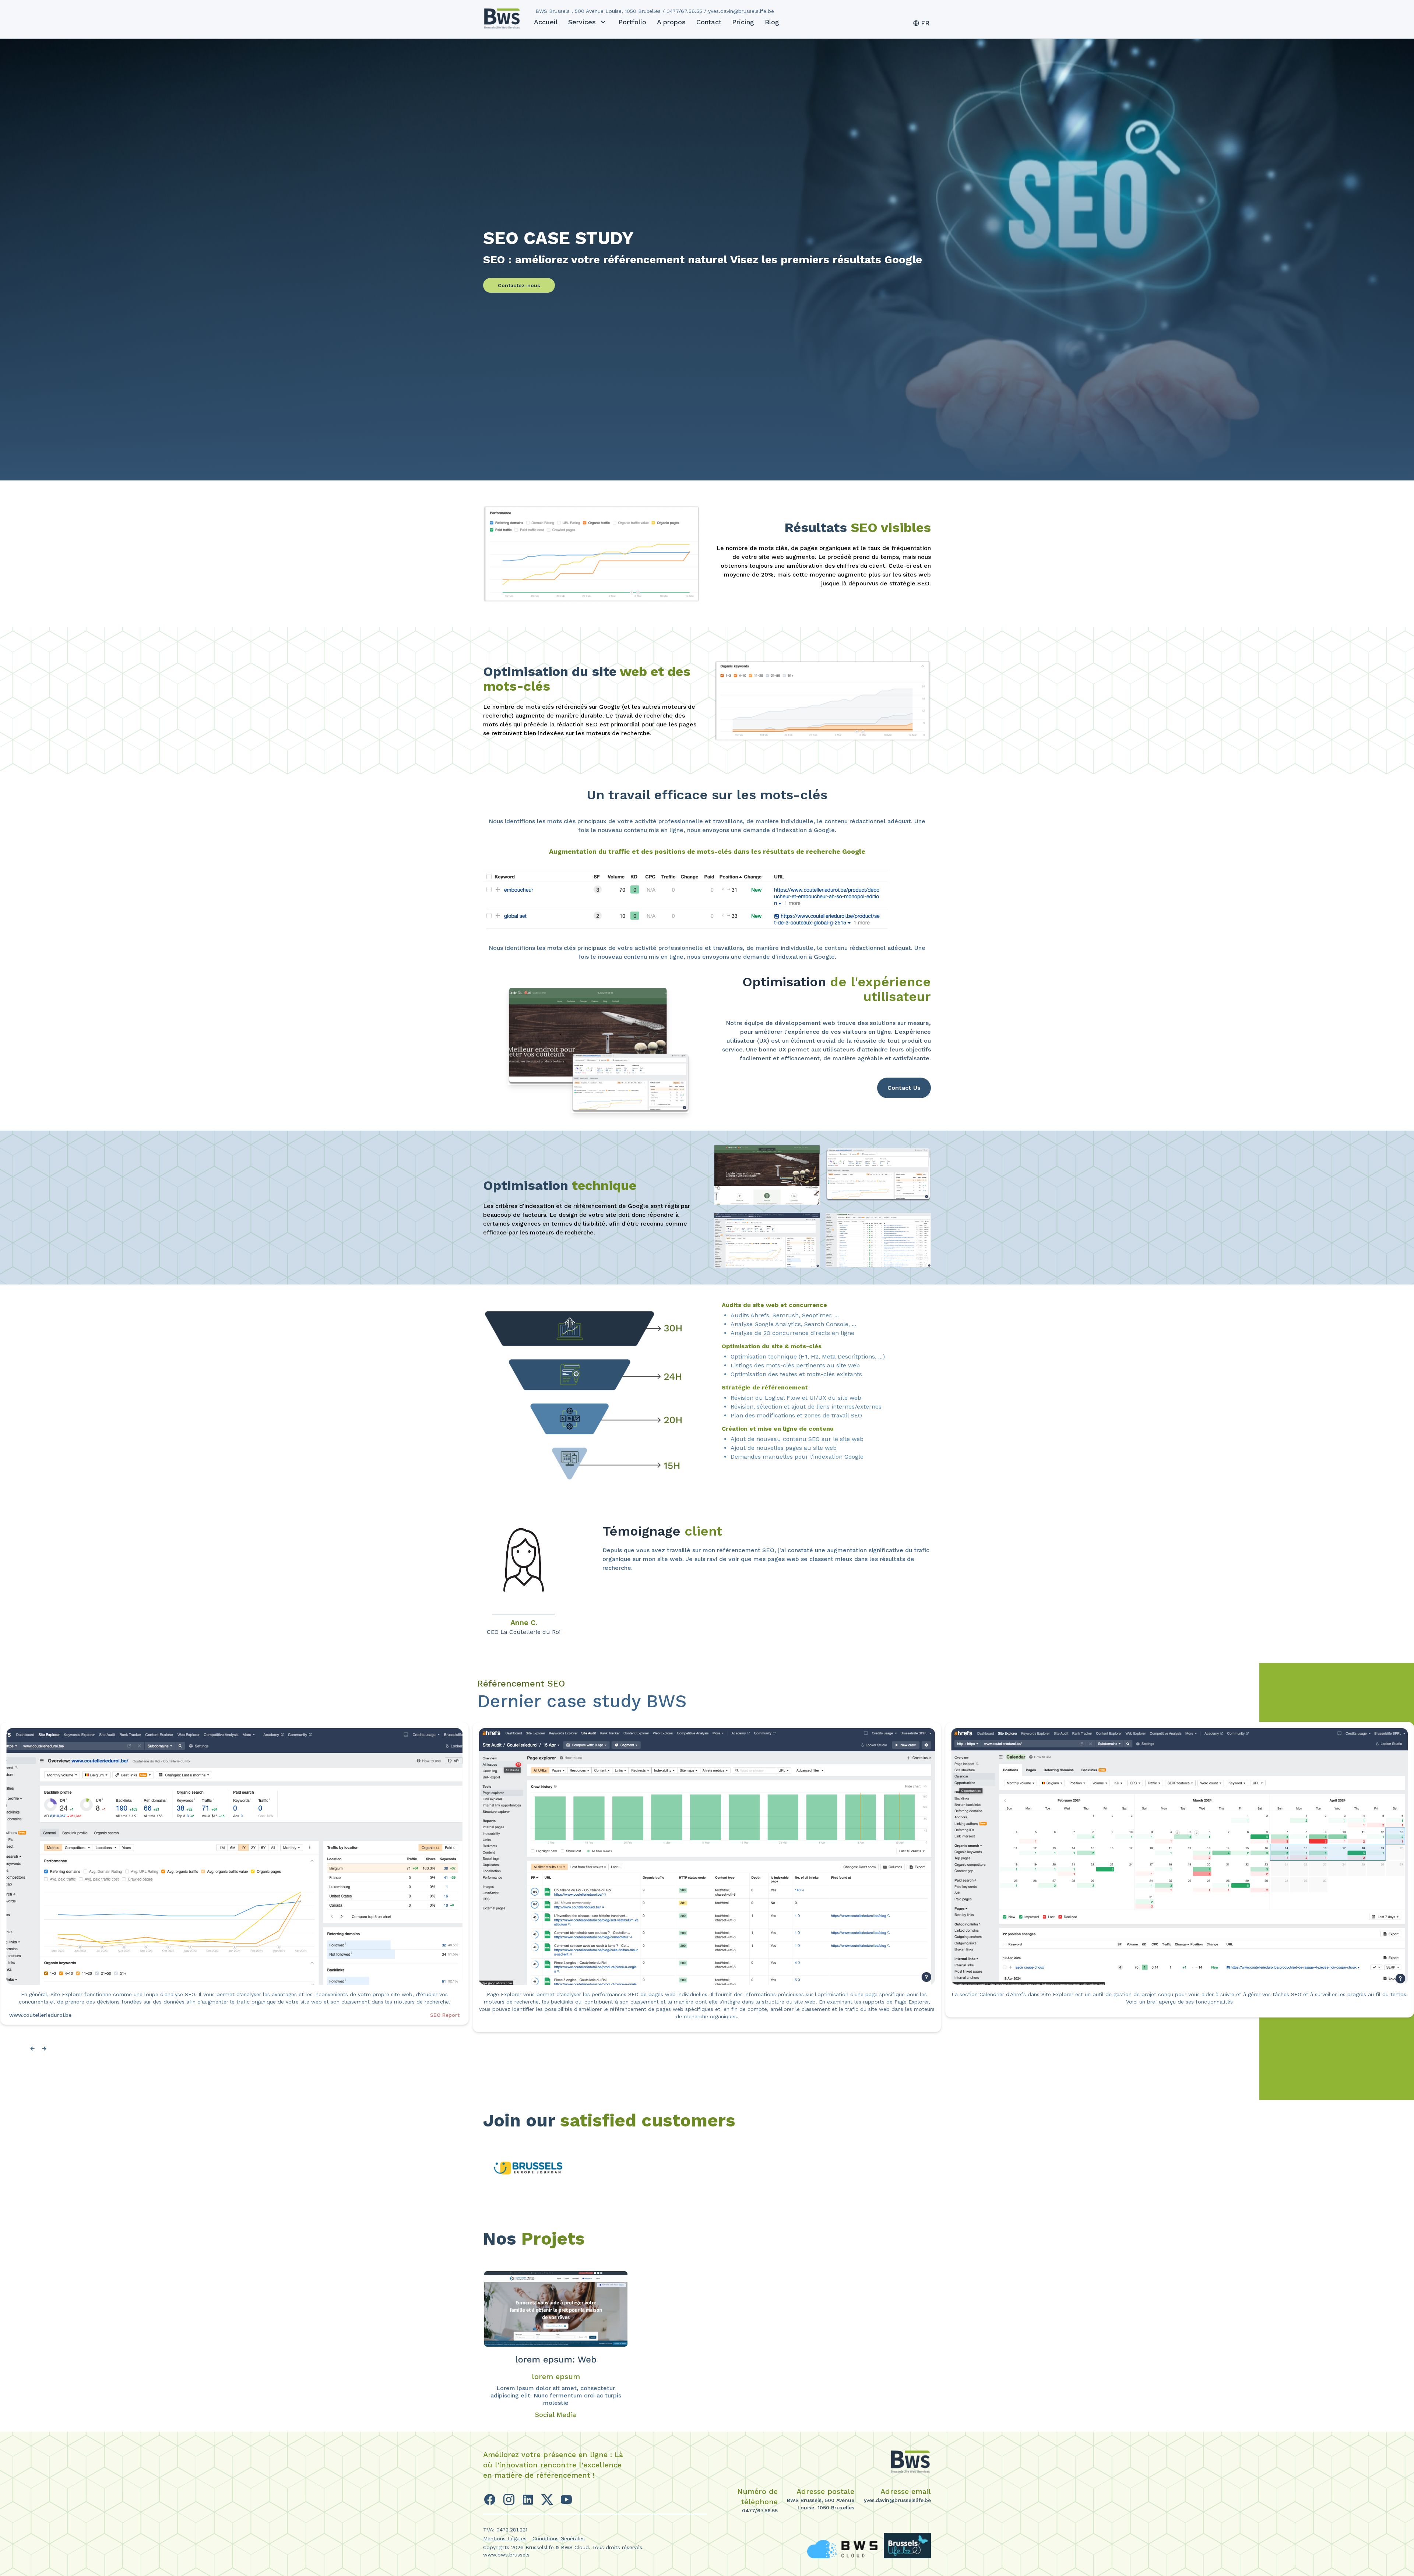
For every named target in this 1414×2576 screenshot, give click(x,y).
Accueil (546, 22)
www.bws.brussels (506, 2555)
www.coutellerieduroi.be (40, 2015)
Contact (709, 22)
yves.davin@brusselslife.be (897, 2500)
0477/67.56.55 (760, 2510)
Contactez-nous (519, 285)
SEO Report (918, 2015)
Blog (772, 22)
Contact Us (904, 1088)
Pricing (743, 22)
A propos (671, 22)
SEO (454, 2015)
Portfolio (632, 22)
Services (582, 22)
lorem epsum (556, 2376)
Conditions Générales (559, 2538)
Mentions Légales (505, 2538)
